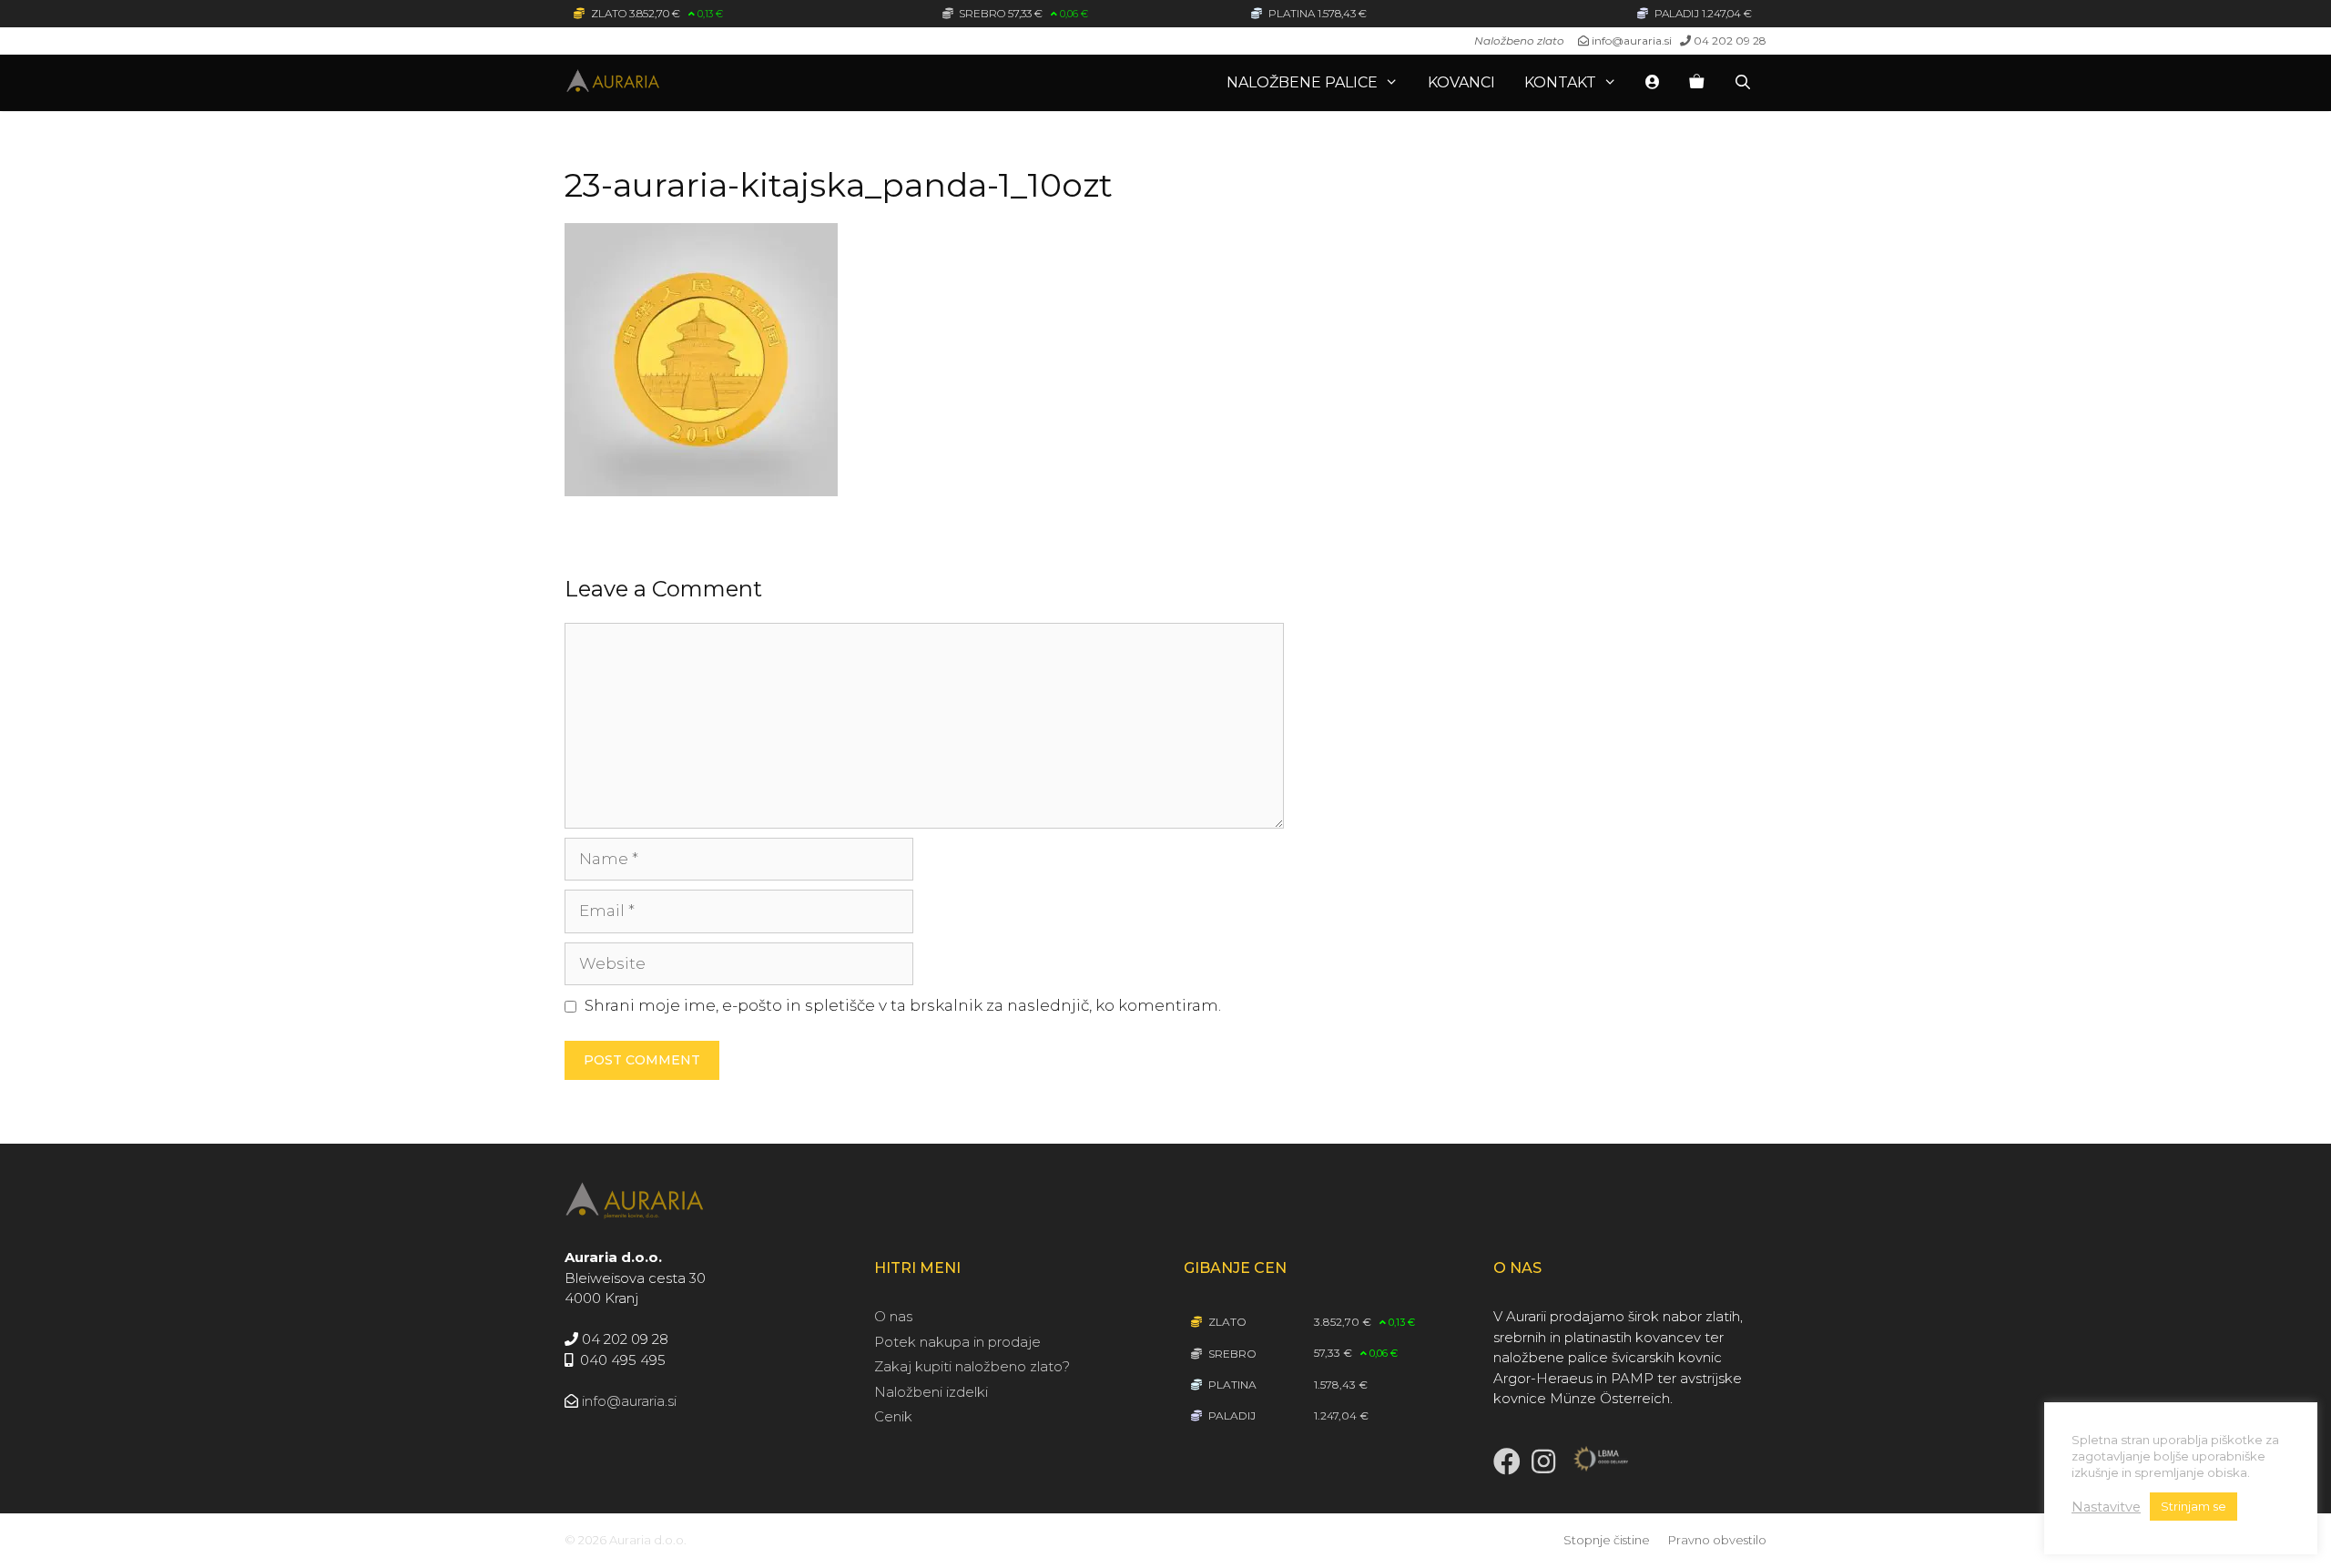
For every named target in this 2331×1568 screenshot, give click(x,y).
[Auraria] (665, 83)
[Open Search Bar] (1742, 83)
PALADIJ (1231, 1415)
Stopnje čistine (1607, 1540)
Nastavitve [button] (2106, 1507)
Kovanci (1461, 82)
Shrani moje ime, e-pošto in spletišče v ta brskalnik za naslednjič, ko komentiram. (903, 1005)
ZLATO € (656, 13)
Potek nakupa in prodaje (957, 1342)
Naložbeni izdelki (931, 1392)
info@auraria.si (1632, 41)
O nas (893, 1316)
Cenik (893, 1416)
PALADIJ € (1703, 13)
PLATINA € (1320, 13)
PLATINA (1231, 1385)
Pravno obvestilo (1717, 1540)
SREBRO (1231, 1354)
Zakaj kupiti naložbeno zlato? (972, 1366)
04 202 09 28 (1730, 41)
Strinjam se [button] (2194, 1506)
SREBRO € (1022, 13)
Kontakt (1560, 82)
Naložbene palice (1302, 82)
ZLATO (1226, 1322)
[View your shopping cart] (1696, 83)
